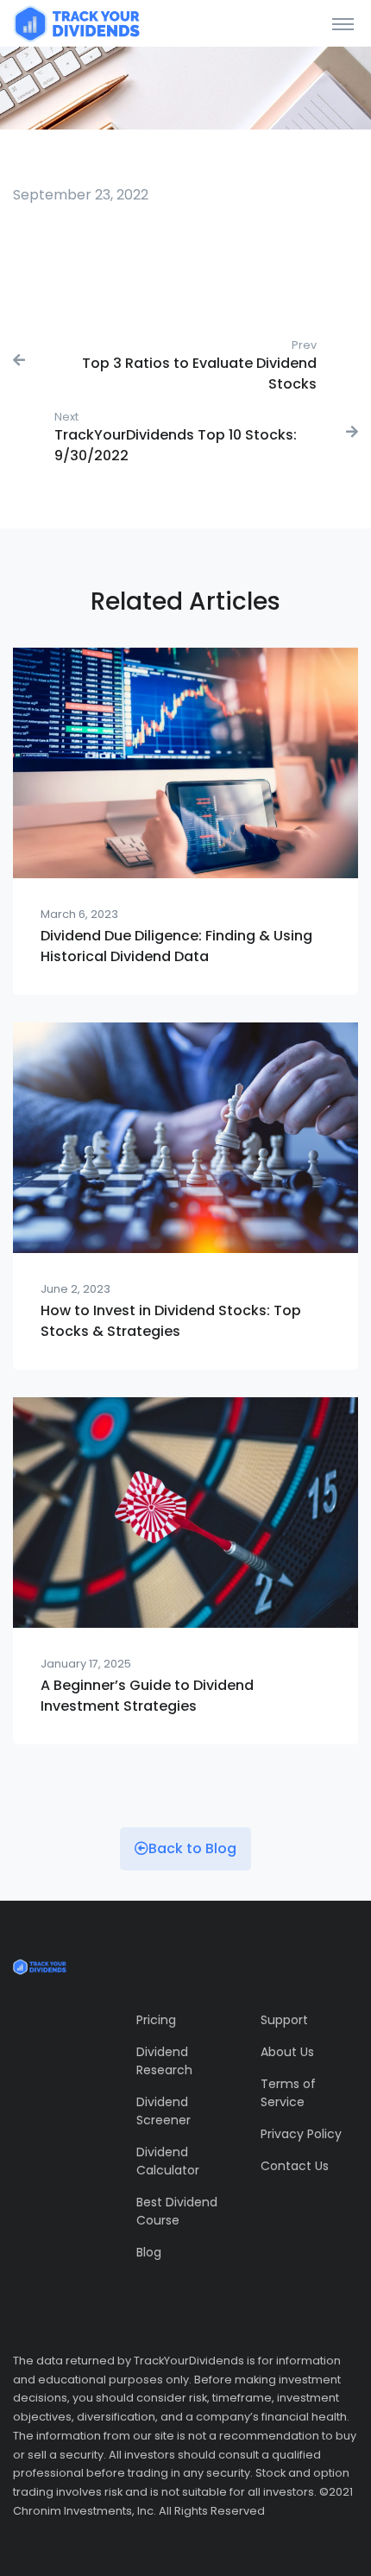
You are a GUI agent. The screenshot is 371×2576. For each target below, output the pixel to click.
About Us (287, 2052)
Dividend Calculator (168, 2161)
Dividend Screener (163, 2111)
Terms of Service (288, 2093)
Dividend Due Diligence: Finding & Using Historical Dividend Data (176, 946)
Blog (149, 2252)
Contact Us (295, 2166)
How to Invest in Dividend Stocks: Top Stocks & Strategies (171, 1321)
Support (284, 2020)
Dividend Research (164, 2061)
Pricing (156, 2020)
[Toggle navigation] (343, 23)
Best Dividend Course (177, 2211)
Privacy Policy (301, 2134)
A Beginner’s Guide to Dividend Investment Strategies (147, 1696)
